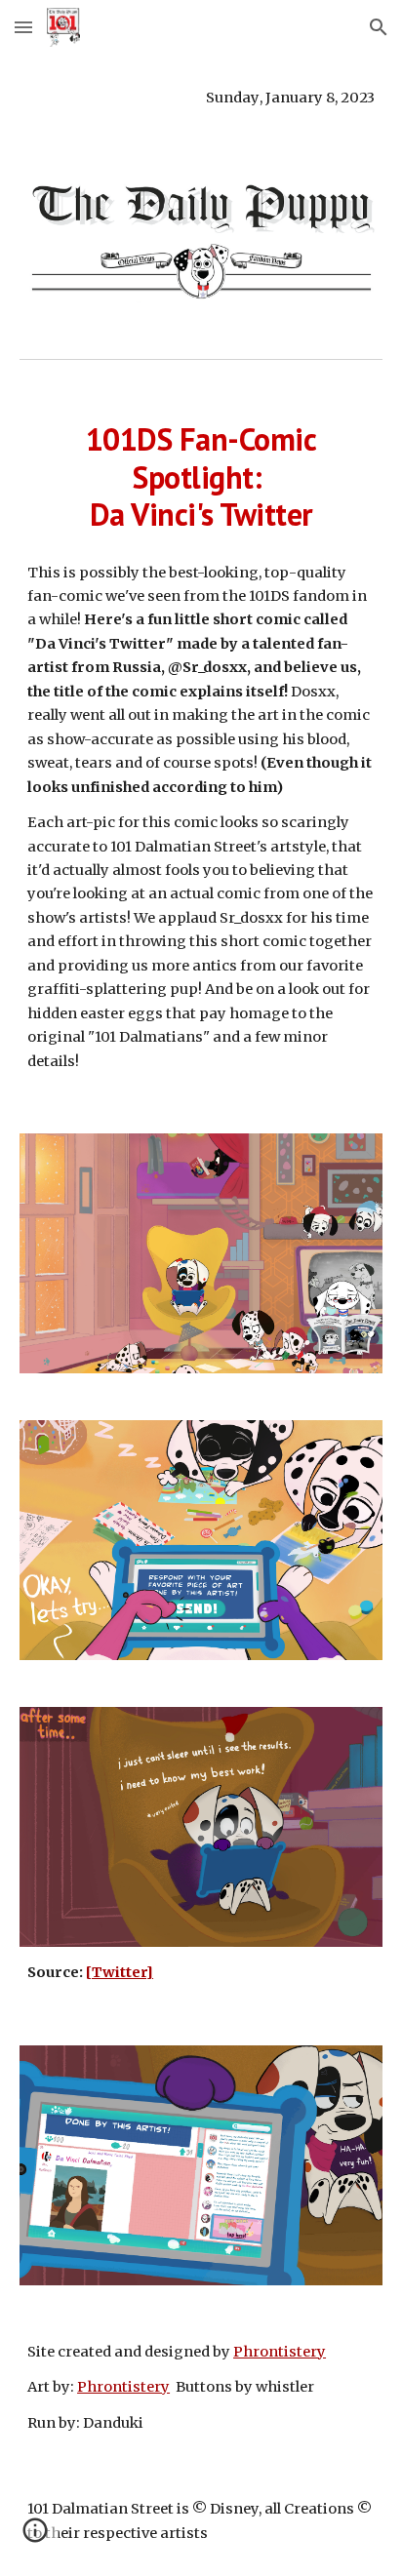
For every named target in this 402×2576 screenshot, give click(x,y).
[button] (23, 27)
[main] (201, 98)
